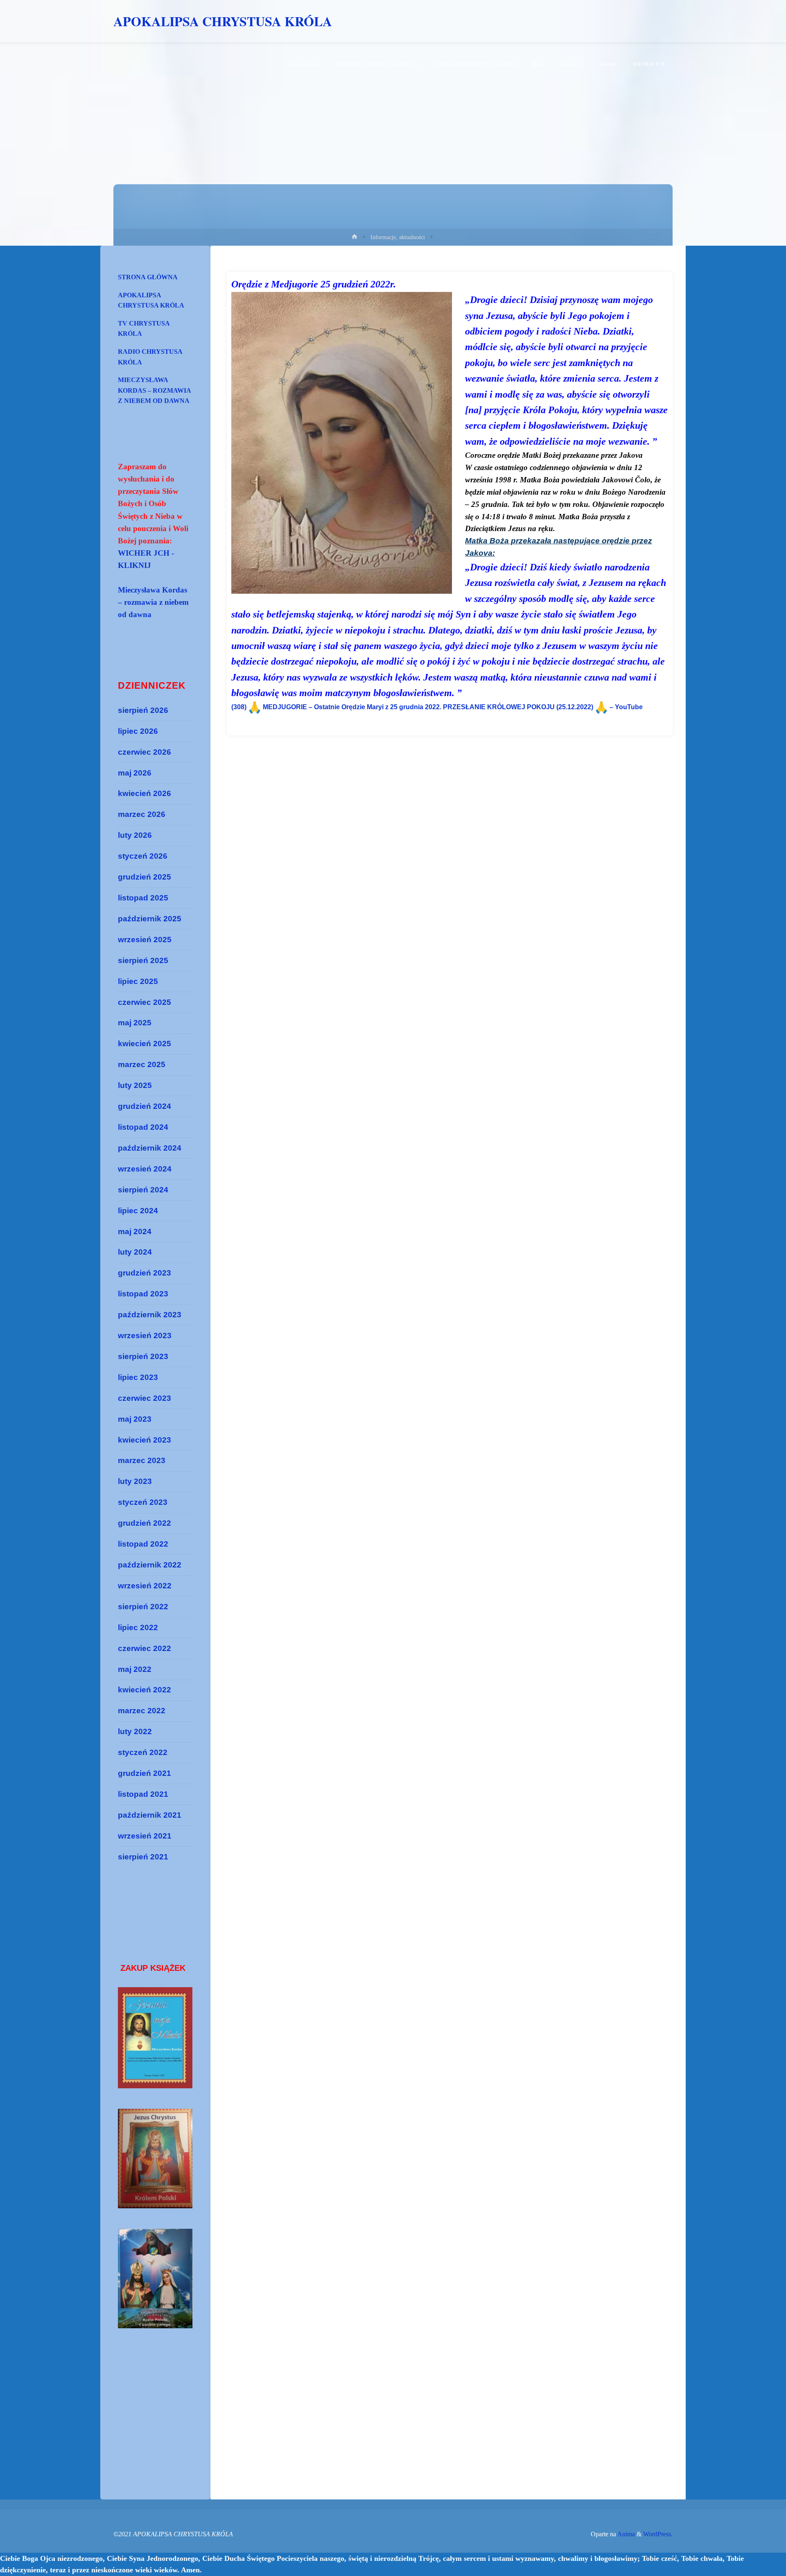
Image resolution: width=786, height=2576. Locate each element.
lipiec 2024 (138, 1211)
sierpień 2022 (143, 1607)
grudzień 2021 (145, 1773)
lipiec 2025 (138, 981)
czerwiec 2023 (145, 1398)
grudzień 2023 (145, 1273)
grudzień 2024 (145, 1106)
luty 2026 (135, 835)
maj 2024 (135, 1231)
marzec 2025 (142, 1064)
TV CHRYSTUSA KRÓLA (144, 329)
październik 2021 (150, 1815)
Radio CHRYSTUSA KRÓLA (150, 357)
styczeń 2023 (143, 1502)
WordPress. (658, 2534)
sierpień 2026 (143, 710)
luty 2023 (135, 1481)
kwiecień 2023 (145, 1440)
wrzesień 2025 (145, 940)
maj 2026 (135, 773)
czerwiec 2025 (145, 1002)
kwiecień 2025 (145, 1044)
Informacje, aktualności (398, 237)
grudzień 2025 (145, 877)
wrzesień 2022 (145, 1586)
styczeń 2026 (143, 856)
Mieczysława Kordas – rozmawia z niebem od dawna (155, 390)
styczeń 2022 (143, 1752)
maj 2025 (135, 1023)
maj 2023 (135, 1419)
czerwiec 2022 (145, 1648)
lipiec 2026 (138, 731)
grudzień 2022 (145, 1523)
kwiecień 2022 (145, 1690)
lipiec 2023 (138, 1377)
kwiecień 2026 (145, 793)
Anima (626, 2534)
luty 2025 (135, 1085)
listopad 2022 (143, 1544)
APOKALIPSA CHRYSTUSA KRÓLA (223, 21)
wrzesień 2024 (145, 1169)
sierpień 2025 (143, 960)
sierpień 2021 (143, 1857)
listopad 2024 (143, 1127)
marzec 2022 (142, 1711)
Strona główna (148, 277)
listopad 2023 (143, 1294)
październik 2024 (150, 1148)
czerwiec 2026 (145, 752)
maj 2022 (135, 1669)
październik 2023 (150, 1315)
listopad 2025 (143, 898)
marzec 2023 (142, 1460)
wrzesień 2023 (145, 1335)
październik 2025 (150, 919)
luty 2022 (135, 1731)
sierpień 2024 (143, 1190)
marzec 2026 (142, 814)
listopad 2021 (143, 1794)
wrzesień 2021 (145, 1836)
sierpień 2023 (143, 1356)
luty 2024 (135, 1252)
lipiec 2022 (138, 1627)
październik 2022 (150, 1565)
